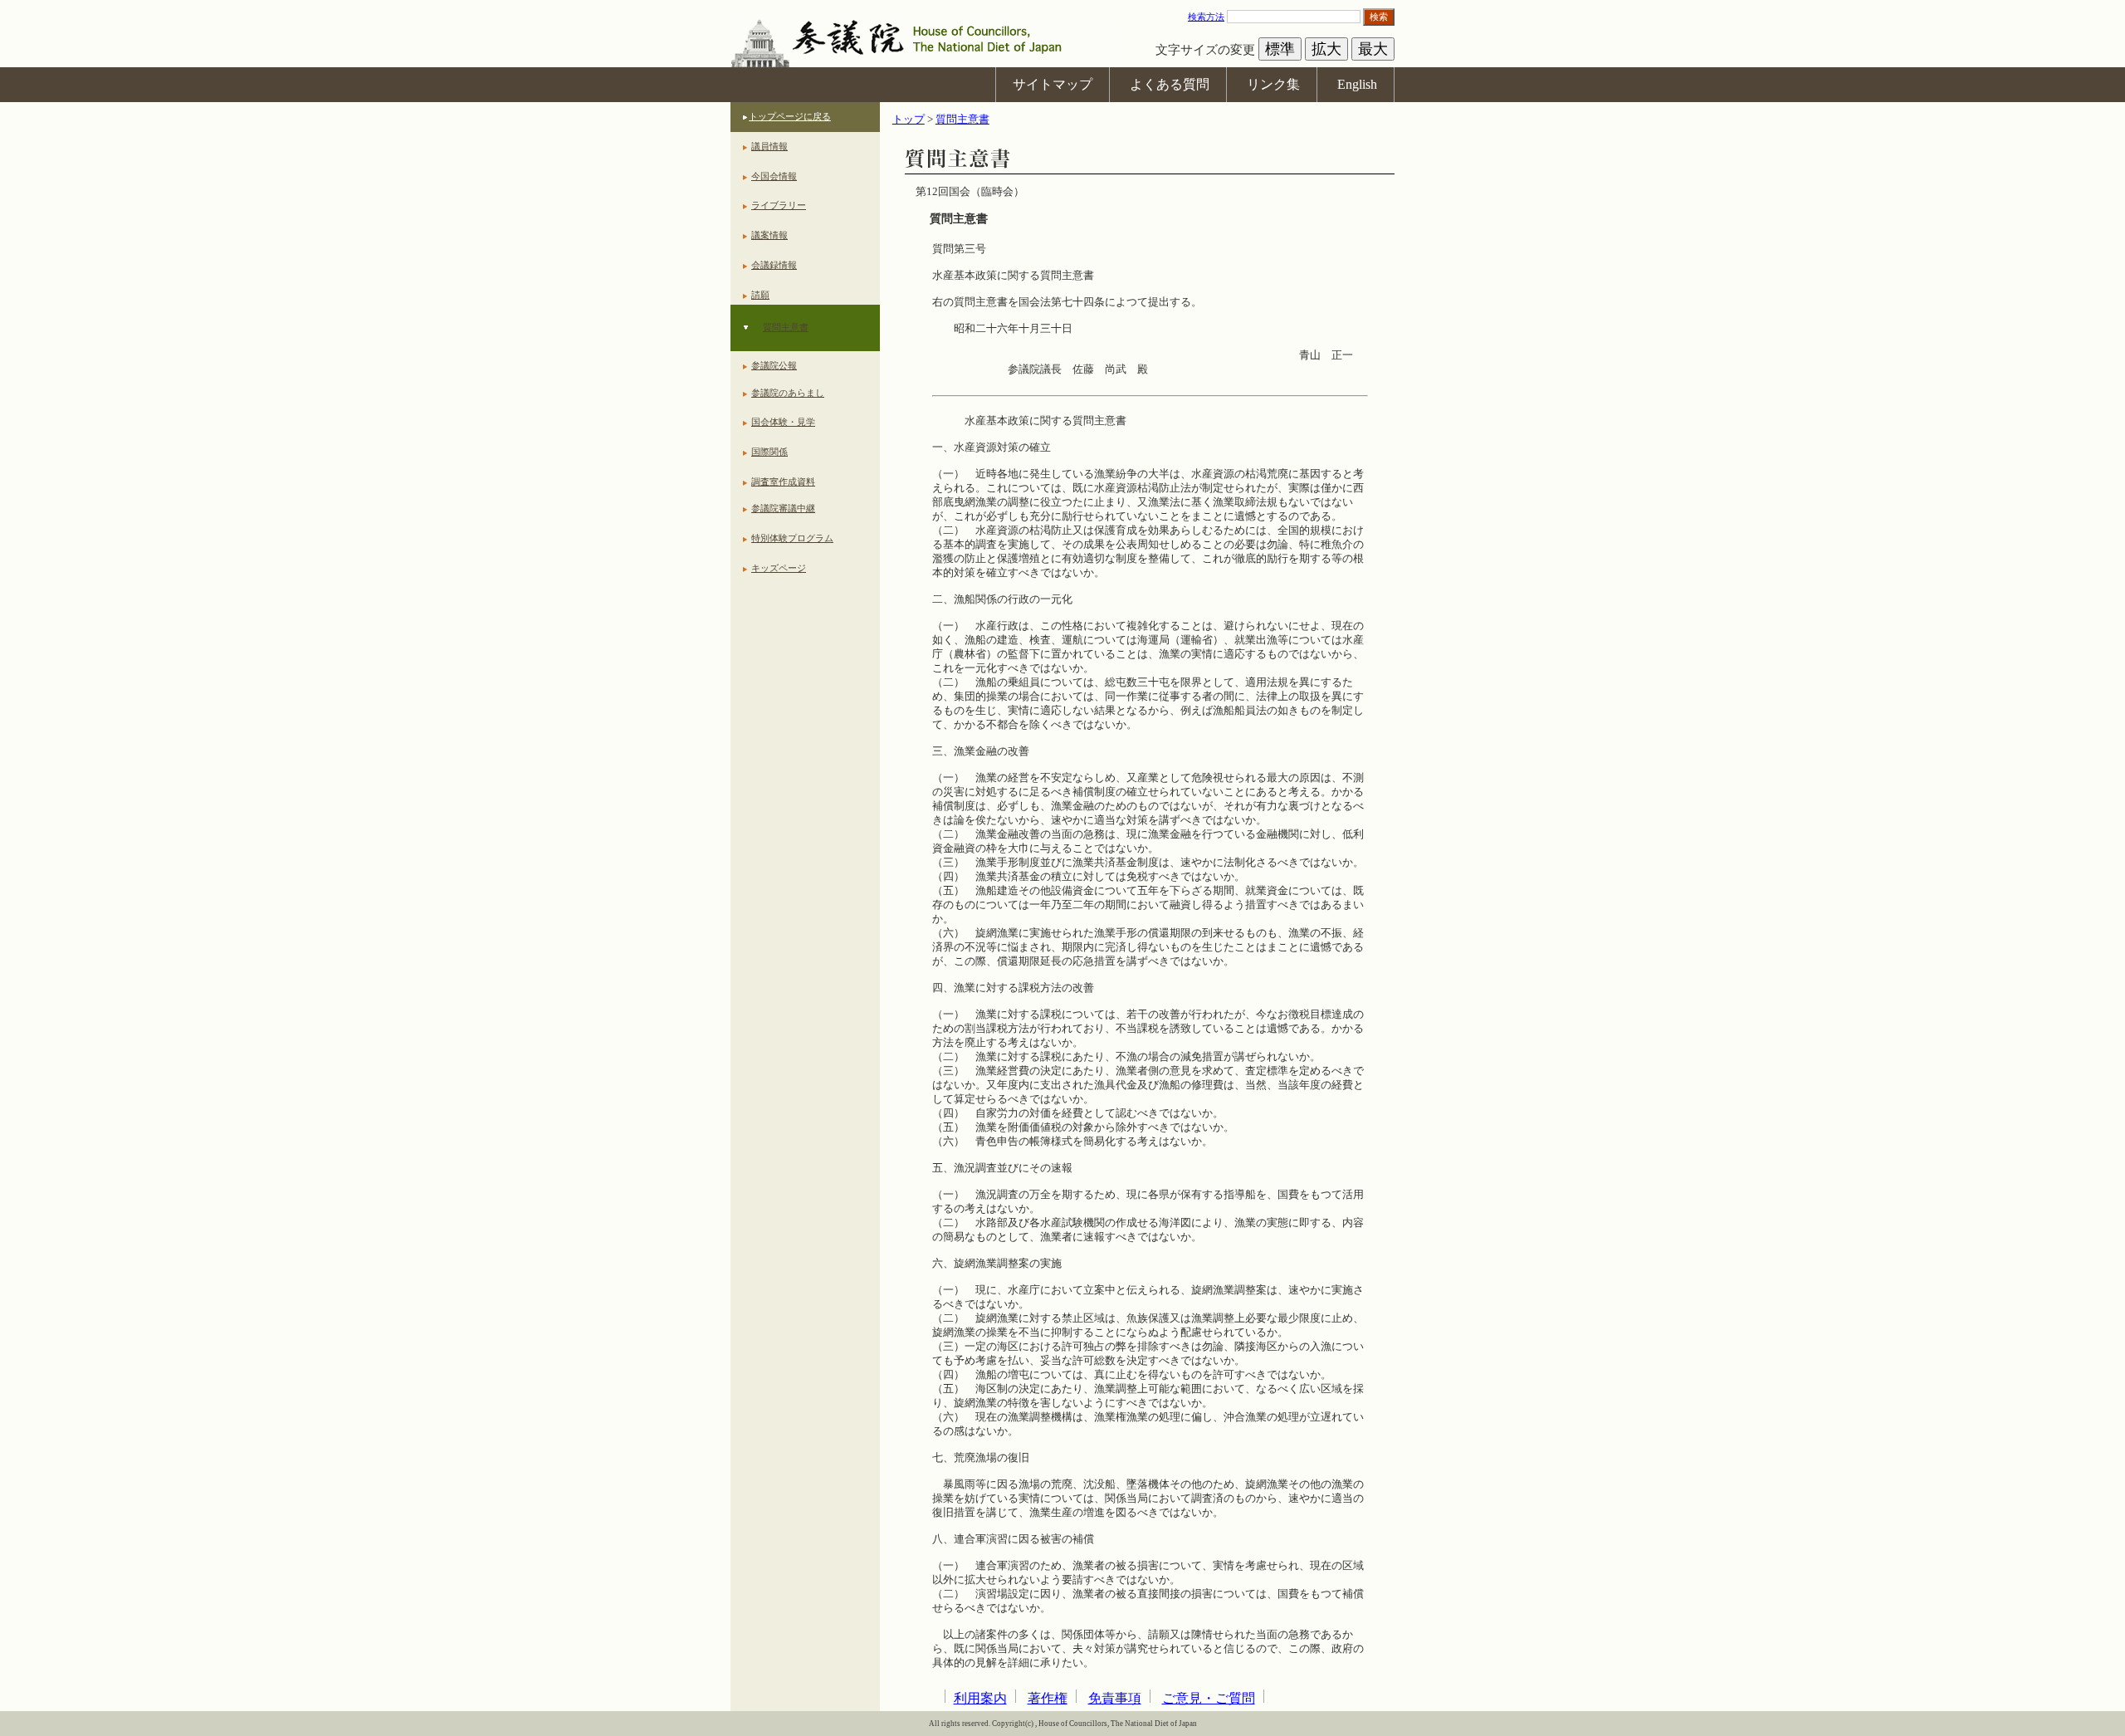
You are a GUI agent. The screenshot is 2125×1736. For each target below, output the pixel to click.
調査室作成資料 (783, 482)
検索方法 (1206, 17)
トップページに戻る (790, 116)
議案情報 (769, 235)
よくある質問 (1170, 84)
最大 (1373, 49)
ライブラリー (779, 205)
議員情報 (769, 146)
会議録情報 (774, 265)
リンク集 (1273, 84)
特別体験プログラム (792, 538)
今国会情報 (774, 176)
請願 (760, 295)
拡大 (1326, 49)
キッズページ (779, 568)
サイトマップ (1053, 84)
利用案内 (980, 1698)
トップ (909, 120)
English (1357, 84)
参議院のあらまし (788, 393)
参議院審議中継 (783, 508)
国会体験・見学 (783, 422)
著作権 (1048, 1698)
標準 (1280, 49)
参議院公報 (774, 365)
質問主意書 (786, 327)
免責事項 (1115, 1698)
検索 (1379, 17)
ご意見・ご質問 (1209, 1698)
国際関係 (769, 452)
